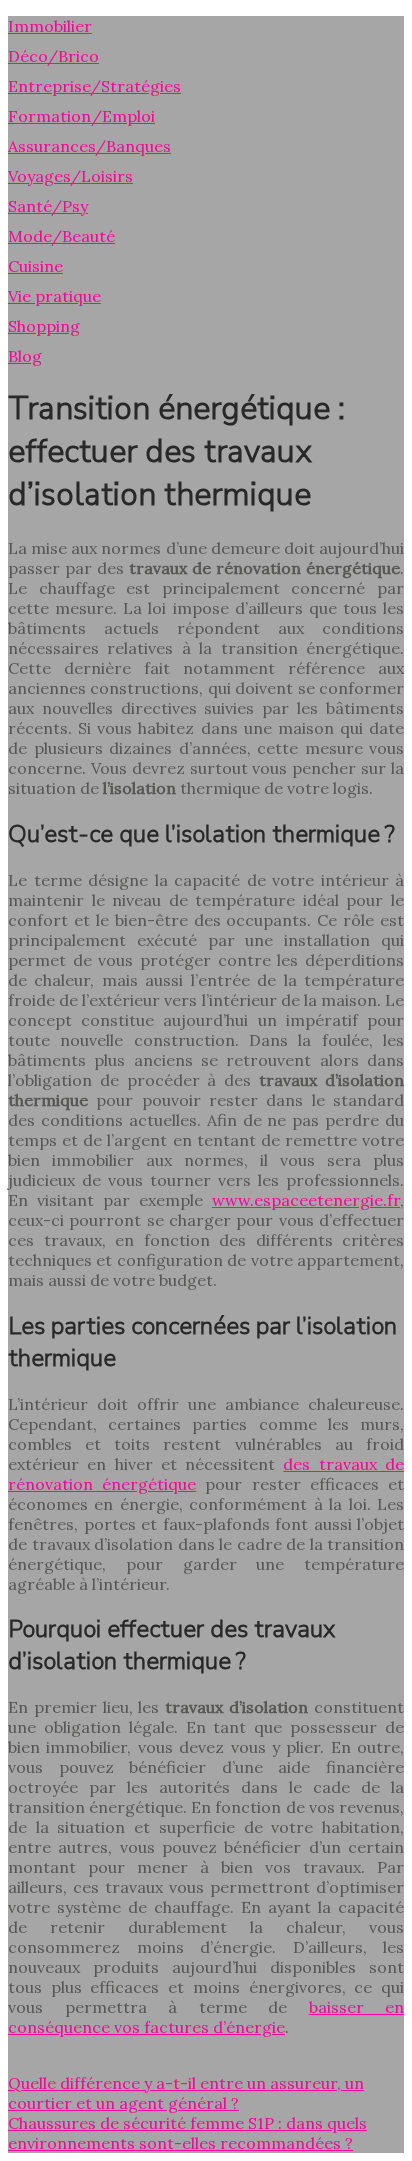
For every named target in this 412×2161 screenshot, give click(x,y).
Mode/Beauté (61, 236)
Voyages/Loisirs (70, 176)
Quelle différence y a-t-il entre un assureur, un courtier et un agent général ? (186, 2093)
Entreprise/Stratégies (94, 86)
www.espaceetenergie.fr (306, 1200)
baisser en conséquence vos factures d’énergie (206, 2017)
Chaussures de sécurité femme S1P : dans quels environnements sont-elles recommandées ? (187, 2133)
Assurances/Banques (89, 146)
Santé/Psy (48, 206)
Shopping (44, 326)
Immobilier (50, 26)
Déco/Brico (53, 56)
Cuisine (35, 266)
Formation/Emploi (81, 116)
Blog (25, 356)
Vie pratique (54, 296)
